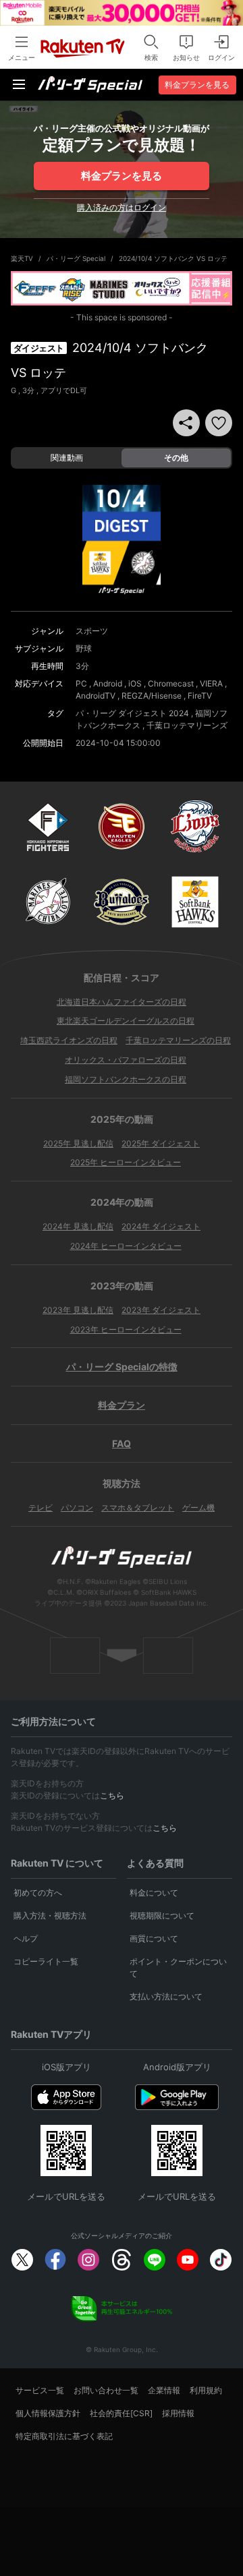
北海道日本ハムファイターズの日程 (122, 1002)
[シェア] (186, 423)
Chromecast (171, 683)
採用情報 (178, 2413)
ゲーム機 (198, 1507)
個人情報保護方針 (48, 2413)
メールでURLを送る (66, 2196)
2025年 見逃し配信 (78, 1143)
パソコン (77, 1507)
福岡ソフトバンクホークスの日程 (126, 1079)
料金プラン (122, 1405)
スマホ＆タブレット (138, 1507)
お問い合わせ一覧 (106, 2390)
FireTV (200, 696)
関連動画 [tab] (67, 458)
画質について (154, 1938)
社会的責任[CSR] (121, 2413)
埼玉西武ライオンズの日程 (69, 1040)
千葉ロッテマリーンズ (187, 725)
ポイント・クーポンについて (178, 1967)
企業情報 (164, 2390)
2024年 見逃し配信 (78, 1226)
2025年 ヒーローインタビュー (126, 1162)
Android (108, 683)
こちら (112, 1795)
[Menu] (19, 84)
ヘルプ (26, 1938)
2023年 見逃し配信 (78, 1310)
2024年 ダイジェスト (161, 1226)
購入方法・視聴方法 (50, 1915)
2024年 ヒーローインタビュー (126, 1246)
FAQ (122, 1443)
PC (81, 683)
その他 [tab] (176, 458)
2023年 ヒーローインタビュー (126, 1329)
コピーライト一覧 (46, 1961)
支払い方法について (166, 1996)
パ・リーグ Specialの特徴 (122, 1367)
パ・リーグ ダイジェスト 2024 (132, 713)
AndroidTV (96, 696)
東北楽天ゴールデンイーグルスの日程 (126, 1021)
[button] (219, 423)
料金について (154, 1893)
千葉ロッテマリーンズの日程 (178, 1040)
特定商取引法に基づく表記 (64, 2436)
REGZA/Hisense (152, 696)
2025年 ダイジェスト (161, 1143)
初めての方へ (38, 1893)
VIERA (211, 683)
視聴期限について (162, 1915)
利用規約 (206, 2390)
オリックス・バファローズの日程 (126, 1060)
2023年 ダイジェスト (161, 1310)
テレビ (40, 1507)
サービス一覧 (40, 2390)
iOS (135, 683)
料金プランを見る (122, 176)
